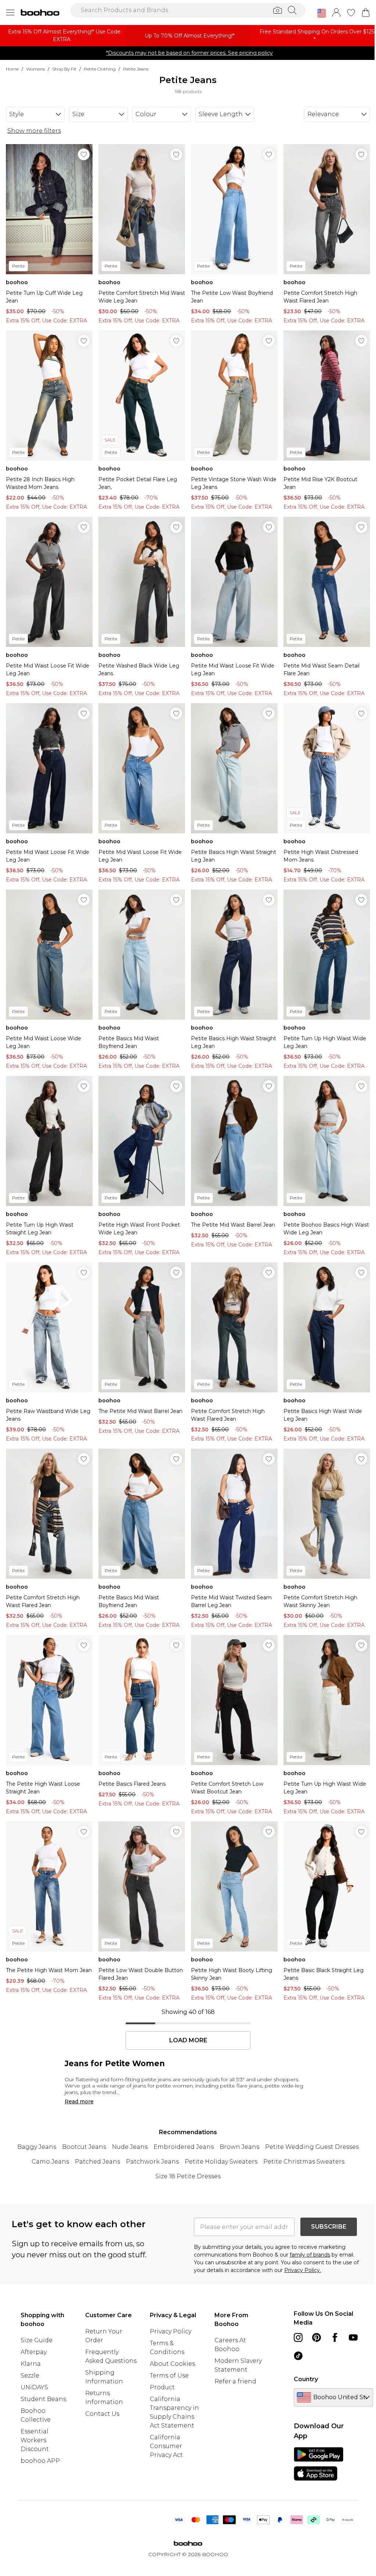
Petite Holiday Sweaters (221, 2162)
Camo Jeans (50, 2162)
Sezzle (30, 2375)
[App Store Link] (319, 2464)
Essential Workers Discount (35, 2440)
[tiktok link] (298, 2356)
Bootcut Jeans (84, 2147)
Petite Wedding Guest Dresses (312, 2147)
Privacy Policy (171, 2331)
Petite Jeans (136, 69)
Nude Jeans (130, 2147)
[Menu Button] (10, 12)
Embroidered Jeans (184, 2147)
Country (306, 2379)
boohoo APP (40, 2461)
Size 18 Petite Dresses (188, 2176)
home (12, 69)
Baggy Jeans (37, 2147)
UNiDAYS (34, 2387)
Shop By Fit (64, 69)
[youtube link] (353, 2337)
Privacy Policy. (303, 2270)
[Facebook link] (335, 2337)
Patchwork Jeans (152, 2162)
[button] (322, 13)
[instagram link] (298, 2337)
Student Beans (43, 2399)
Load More (188, 2040)
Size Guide (37, 2340)
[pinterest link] (317, 2337)
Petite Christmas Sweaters (304, 2162)
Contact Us (102, 2414)
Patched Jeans (97, 2162)
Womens (35, 69)
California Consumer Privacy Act (166, 2446)
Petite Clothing (100, 69)
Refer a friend (235, 2381)
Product (162, 2387)
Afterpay (34, 2352)
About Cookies (172, 2364)
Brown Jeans (239, 2147)
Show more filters (34, 131)
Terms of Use (169, 2375)
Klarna (31, 2364)
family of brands (310, 2255)
